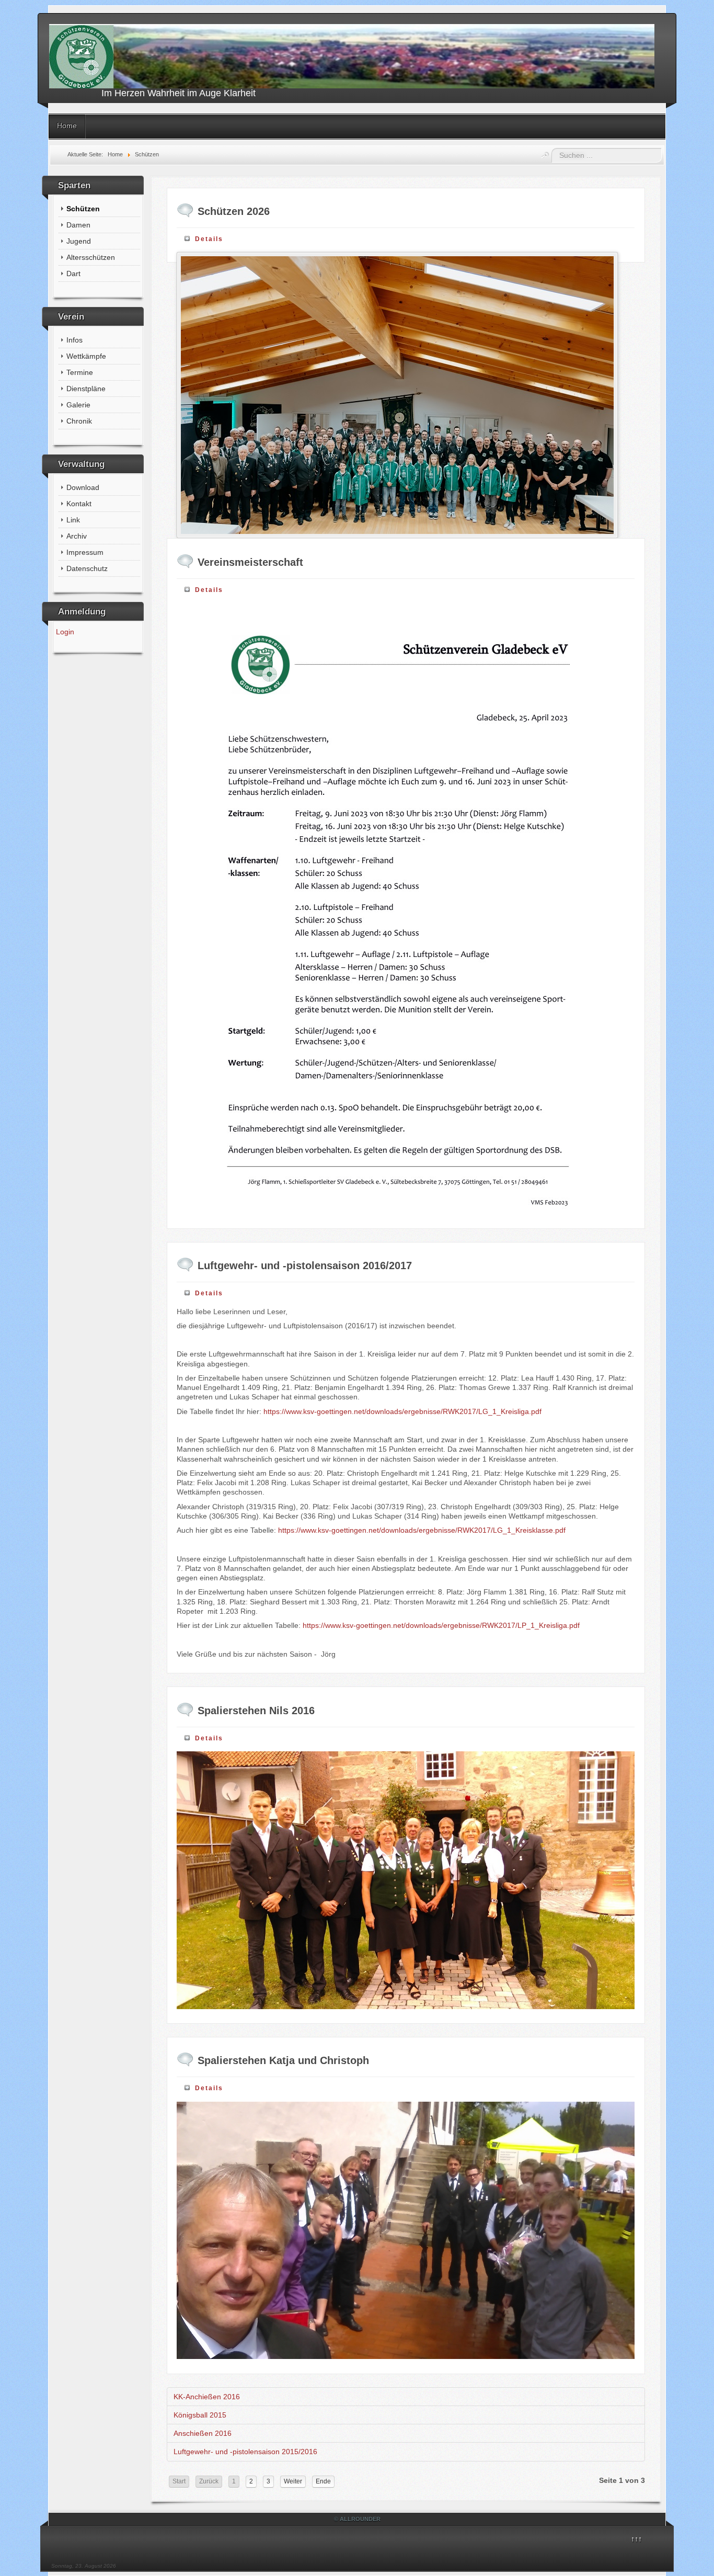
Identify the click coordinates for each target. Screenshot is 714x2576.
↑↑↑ (636, 2539)
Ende (323, 2481)
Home (67, 126)
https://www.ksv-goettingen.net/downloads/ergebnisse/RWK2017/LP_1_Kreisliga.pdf (441, 1625)
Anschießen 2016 (203, 2433)
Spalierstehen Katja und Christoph (283, 2060)
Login (65, 632)
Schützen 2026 (234, 211)
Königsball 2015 (200, 2415)
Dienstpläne (86, 389)
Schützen (83, 209)
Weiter (293, 2481)
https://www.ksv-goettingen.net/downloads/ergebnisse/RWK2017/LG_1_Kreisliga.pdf (402, 1411)
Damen (78, 225)
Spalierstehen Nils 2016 (256, 1711)
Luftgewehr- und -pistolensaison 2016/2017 (305, 1266)
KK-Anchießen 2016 (207, 2397)
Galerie (78, 405)
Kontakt (79, 504)
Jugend (79, 241)
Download (83, 487)
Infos (74, 340)
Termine (80, 372)
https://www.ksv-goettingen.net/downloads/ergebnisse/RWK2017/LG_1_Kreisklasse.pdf (422, 1530)
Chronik (79, 421)
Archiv (77, 536)
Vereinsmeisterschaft (250, 562)
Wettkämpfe (86, 356)
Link (73, 520)
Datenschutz (87, 568)
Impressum (85, 552)
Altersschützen (91, 257)
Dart (73, 273)
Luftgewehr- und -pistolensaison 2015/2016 (245, 2452)
